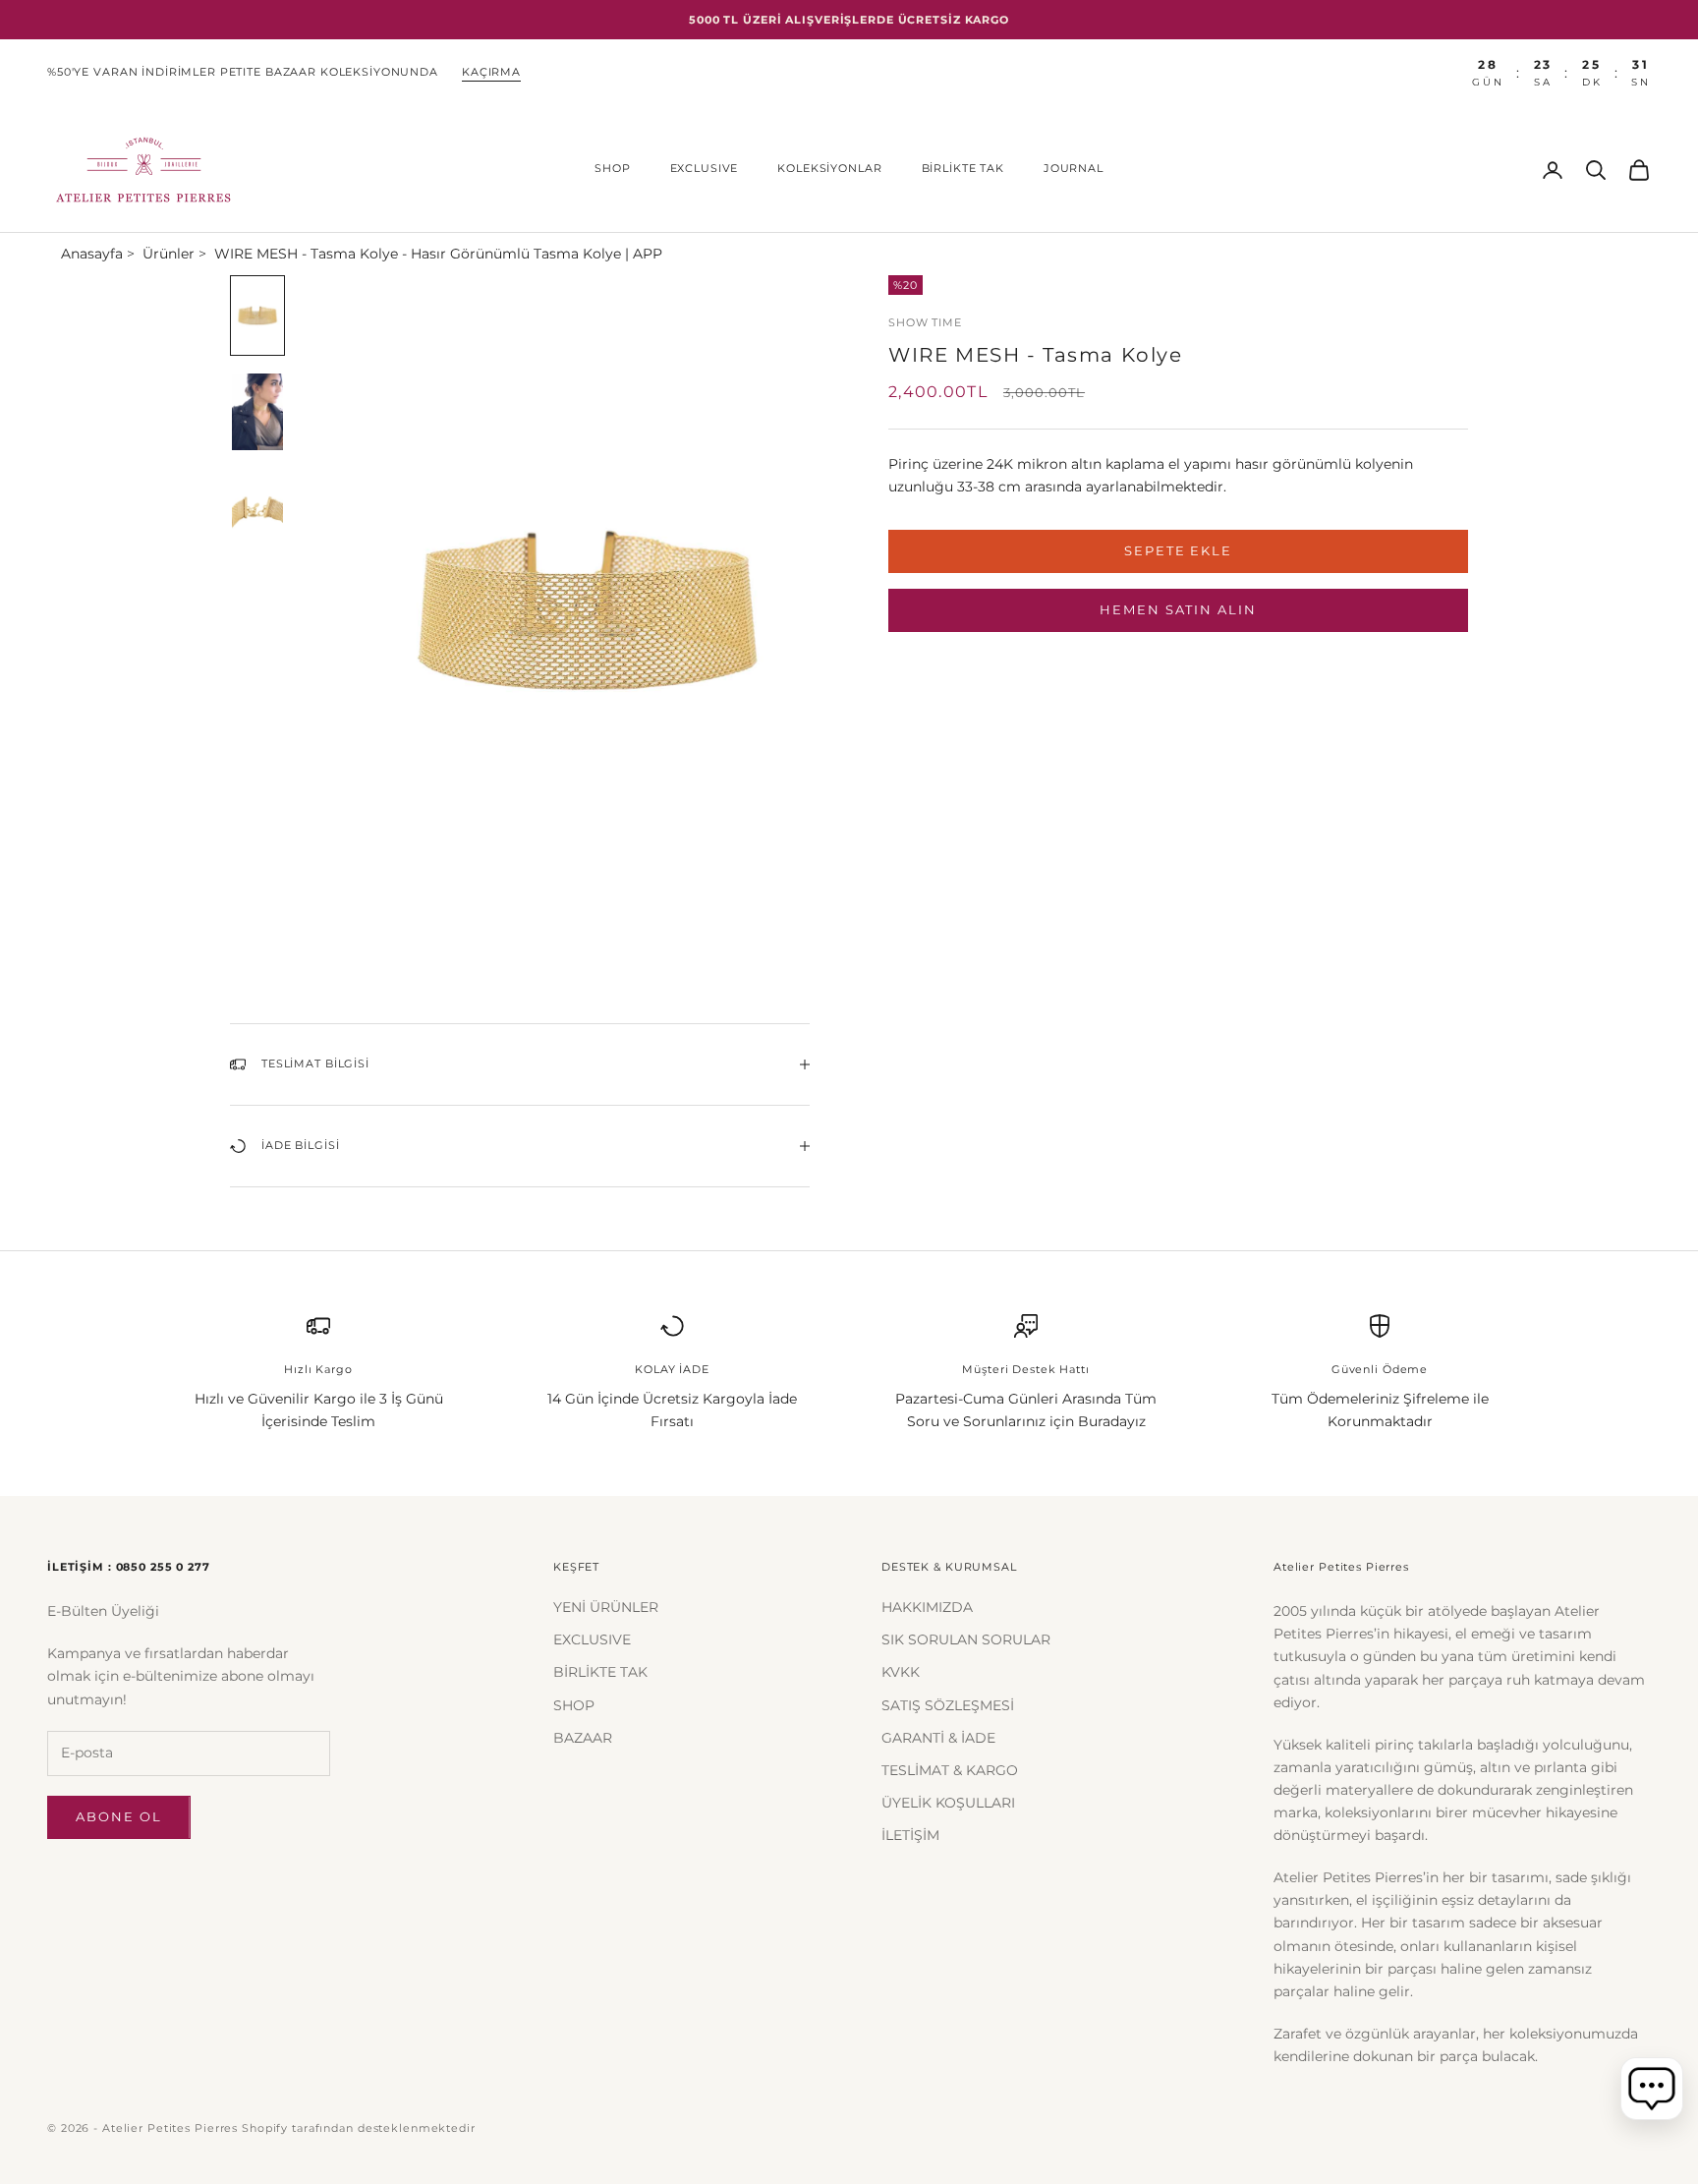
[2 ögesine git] (257, 412)
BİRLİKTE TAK (963, 169)
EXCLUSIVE (705, 169)
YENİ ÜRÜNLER (606, 1607)
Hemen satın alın (1178, 609)
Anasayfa (92, 254)
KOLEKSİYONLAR (829, 169)
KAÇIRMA (491, 72)
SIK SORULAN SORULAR (966, 1639)
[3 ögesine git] (257, 508)
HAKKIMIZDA (927, 1607)
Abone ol (119, 1816)
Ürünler (169, 254)
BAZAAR (583, 1738)
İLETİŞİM (910, 1835)
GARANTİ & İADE (938, 1738)
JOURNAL (1074, 169)
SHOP (612, 169)
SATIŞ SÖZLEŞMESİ (948, 1705)
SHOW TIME (925, 323)
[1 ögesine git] (257, 316)
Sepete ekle (1178, 550)
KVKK (901, 1672)
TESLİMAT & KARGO (950, 1770)
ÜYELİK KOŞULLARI (948, 1803)
